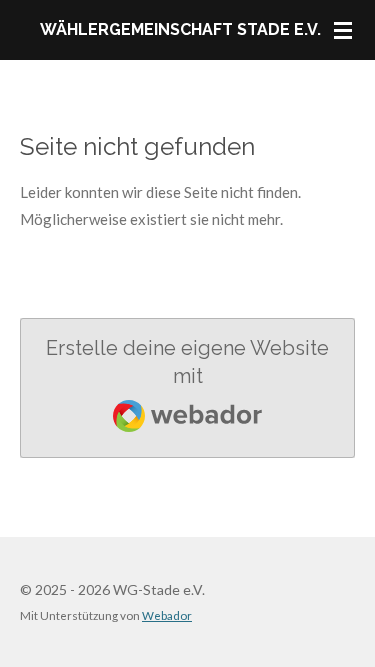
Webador (167, 615)
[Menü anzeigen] (343, 30)
